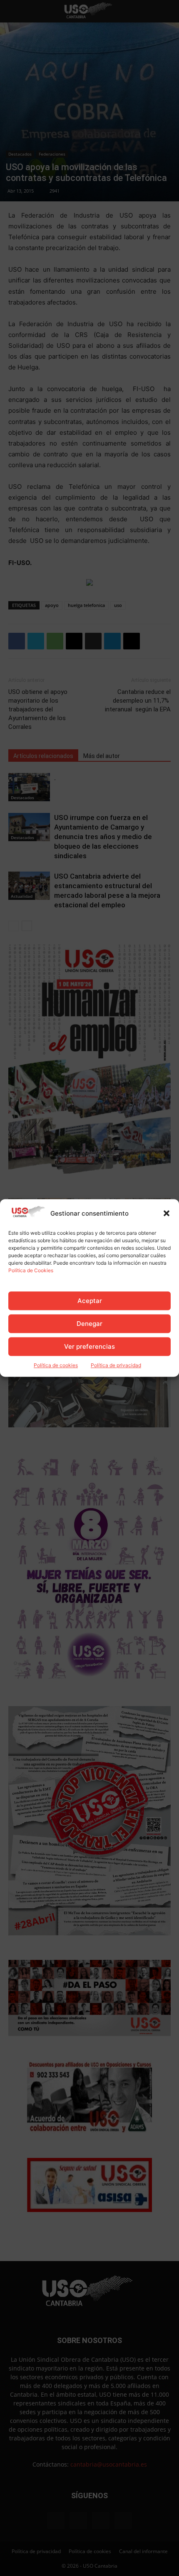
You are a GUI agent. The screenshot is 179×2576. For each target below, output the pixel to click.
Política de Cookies (31, 1271)
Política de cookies (56, 1366)
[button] (167, 1214)
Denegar (89, 1324)
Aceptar (90, 1301)
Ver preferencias (89, 1346)
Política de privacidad (116, 1366)
